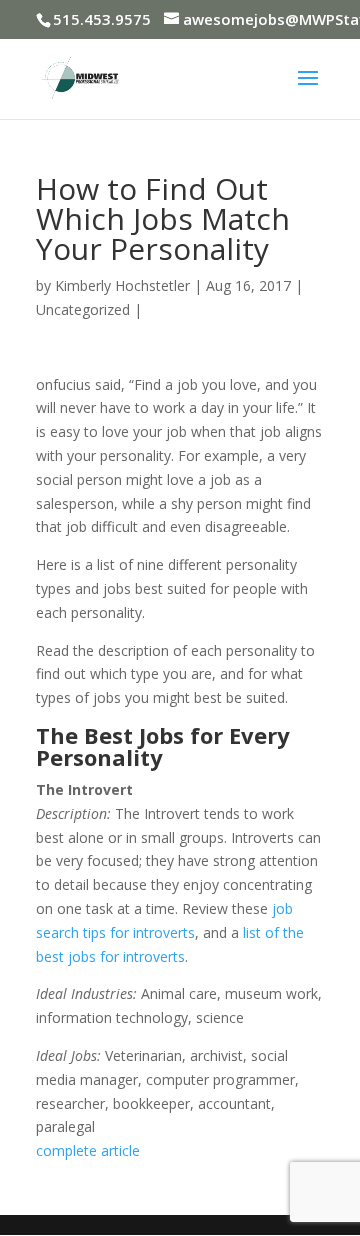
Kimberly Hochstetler (122, 285)
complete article (88, 1150)
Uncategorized (83, 309)
